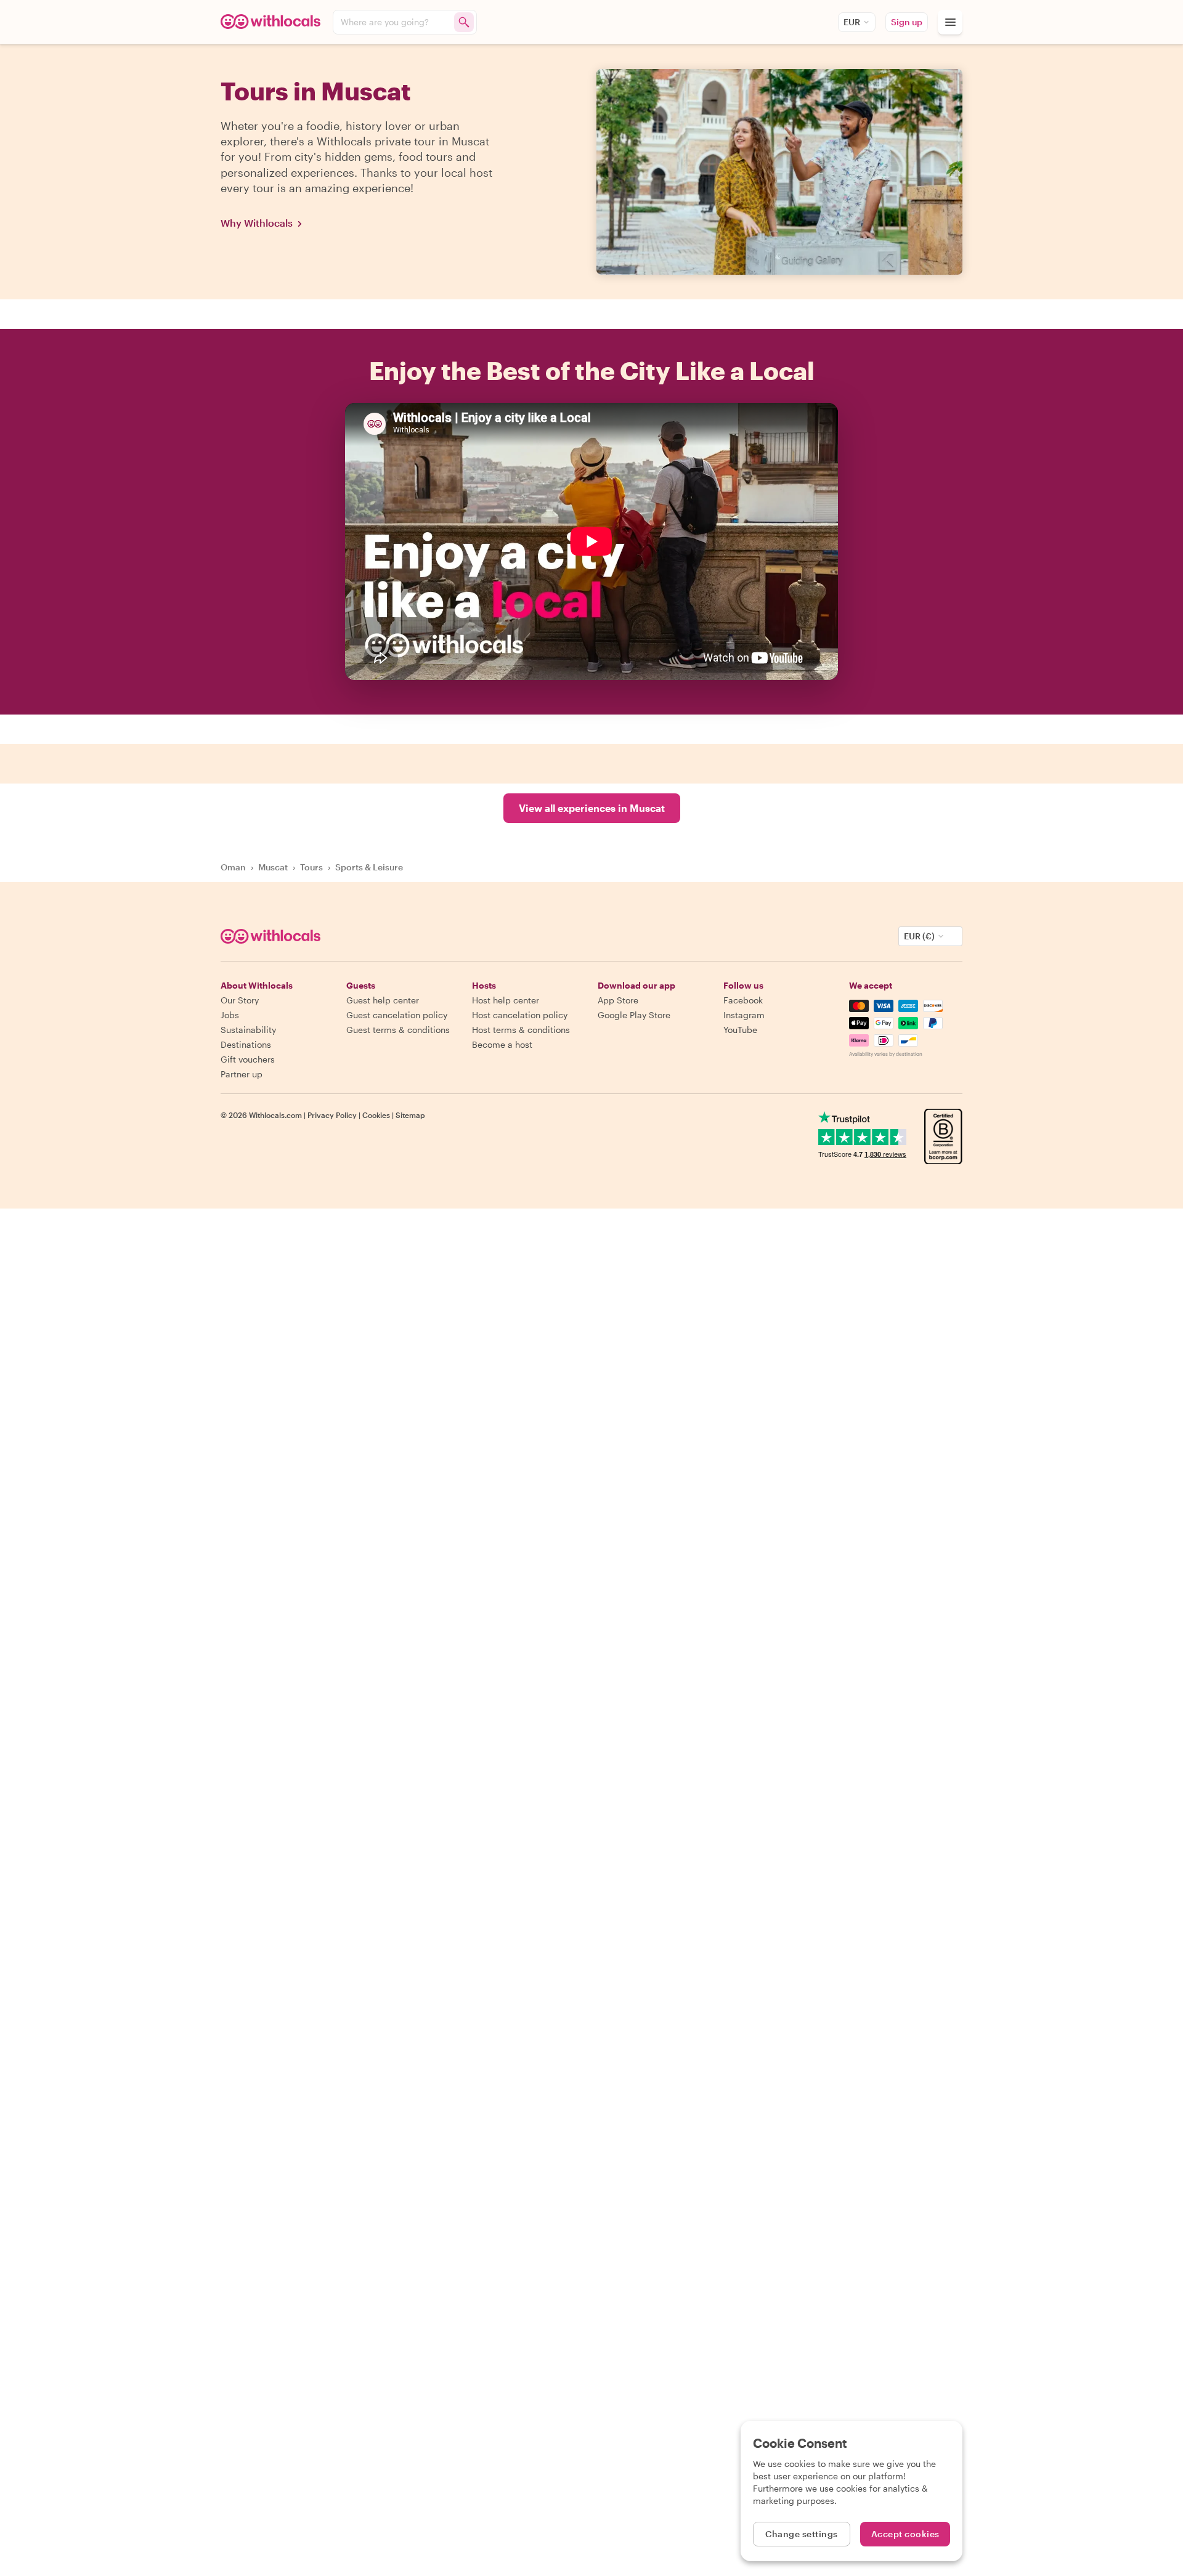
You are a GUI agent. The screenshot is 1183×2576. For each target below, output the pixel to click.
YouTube (740, 1030)
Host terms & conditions (521, 1030)
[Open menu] (950, 22)
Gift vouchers (248, 1059)
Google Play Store (634, 1015)
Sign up (907, 22)
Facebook (743, 1000)
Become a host (502, 1044)
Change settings (802, 2534)
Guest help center (383, 1000)
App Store (618, 1000)
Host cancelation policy (520, 1015)
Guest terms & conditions (398, 1030)
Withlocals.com (275, 1115)
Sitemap (410, 1115)
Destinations (246, 1044)
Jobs (230, 1015)
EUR (852, 22)
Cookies (376, 1115)
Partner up (242, 1074)
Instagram (744, 1015)
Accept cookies (905, 2534)
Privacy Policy (332, 1115)
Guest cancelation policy (397, 1015)
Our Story (240, 1000)
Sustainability (248, 1030)
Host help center (506, 1000)
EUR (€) (919, 936)
